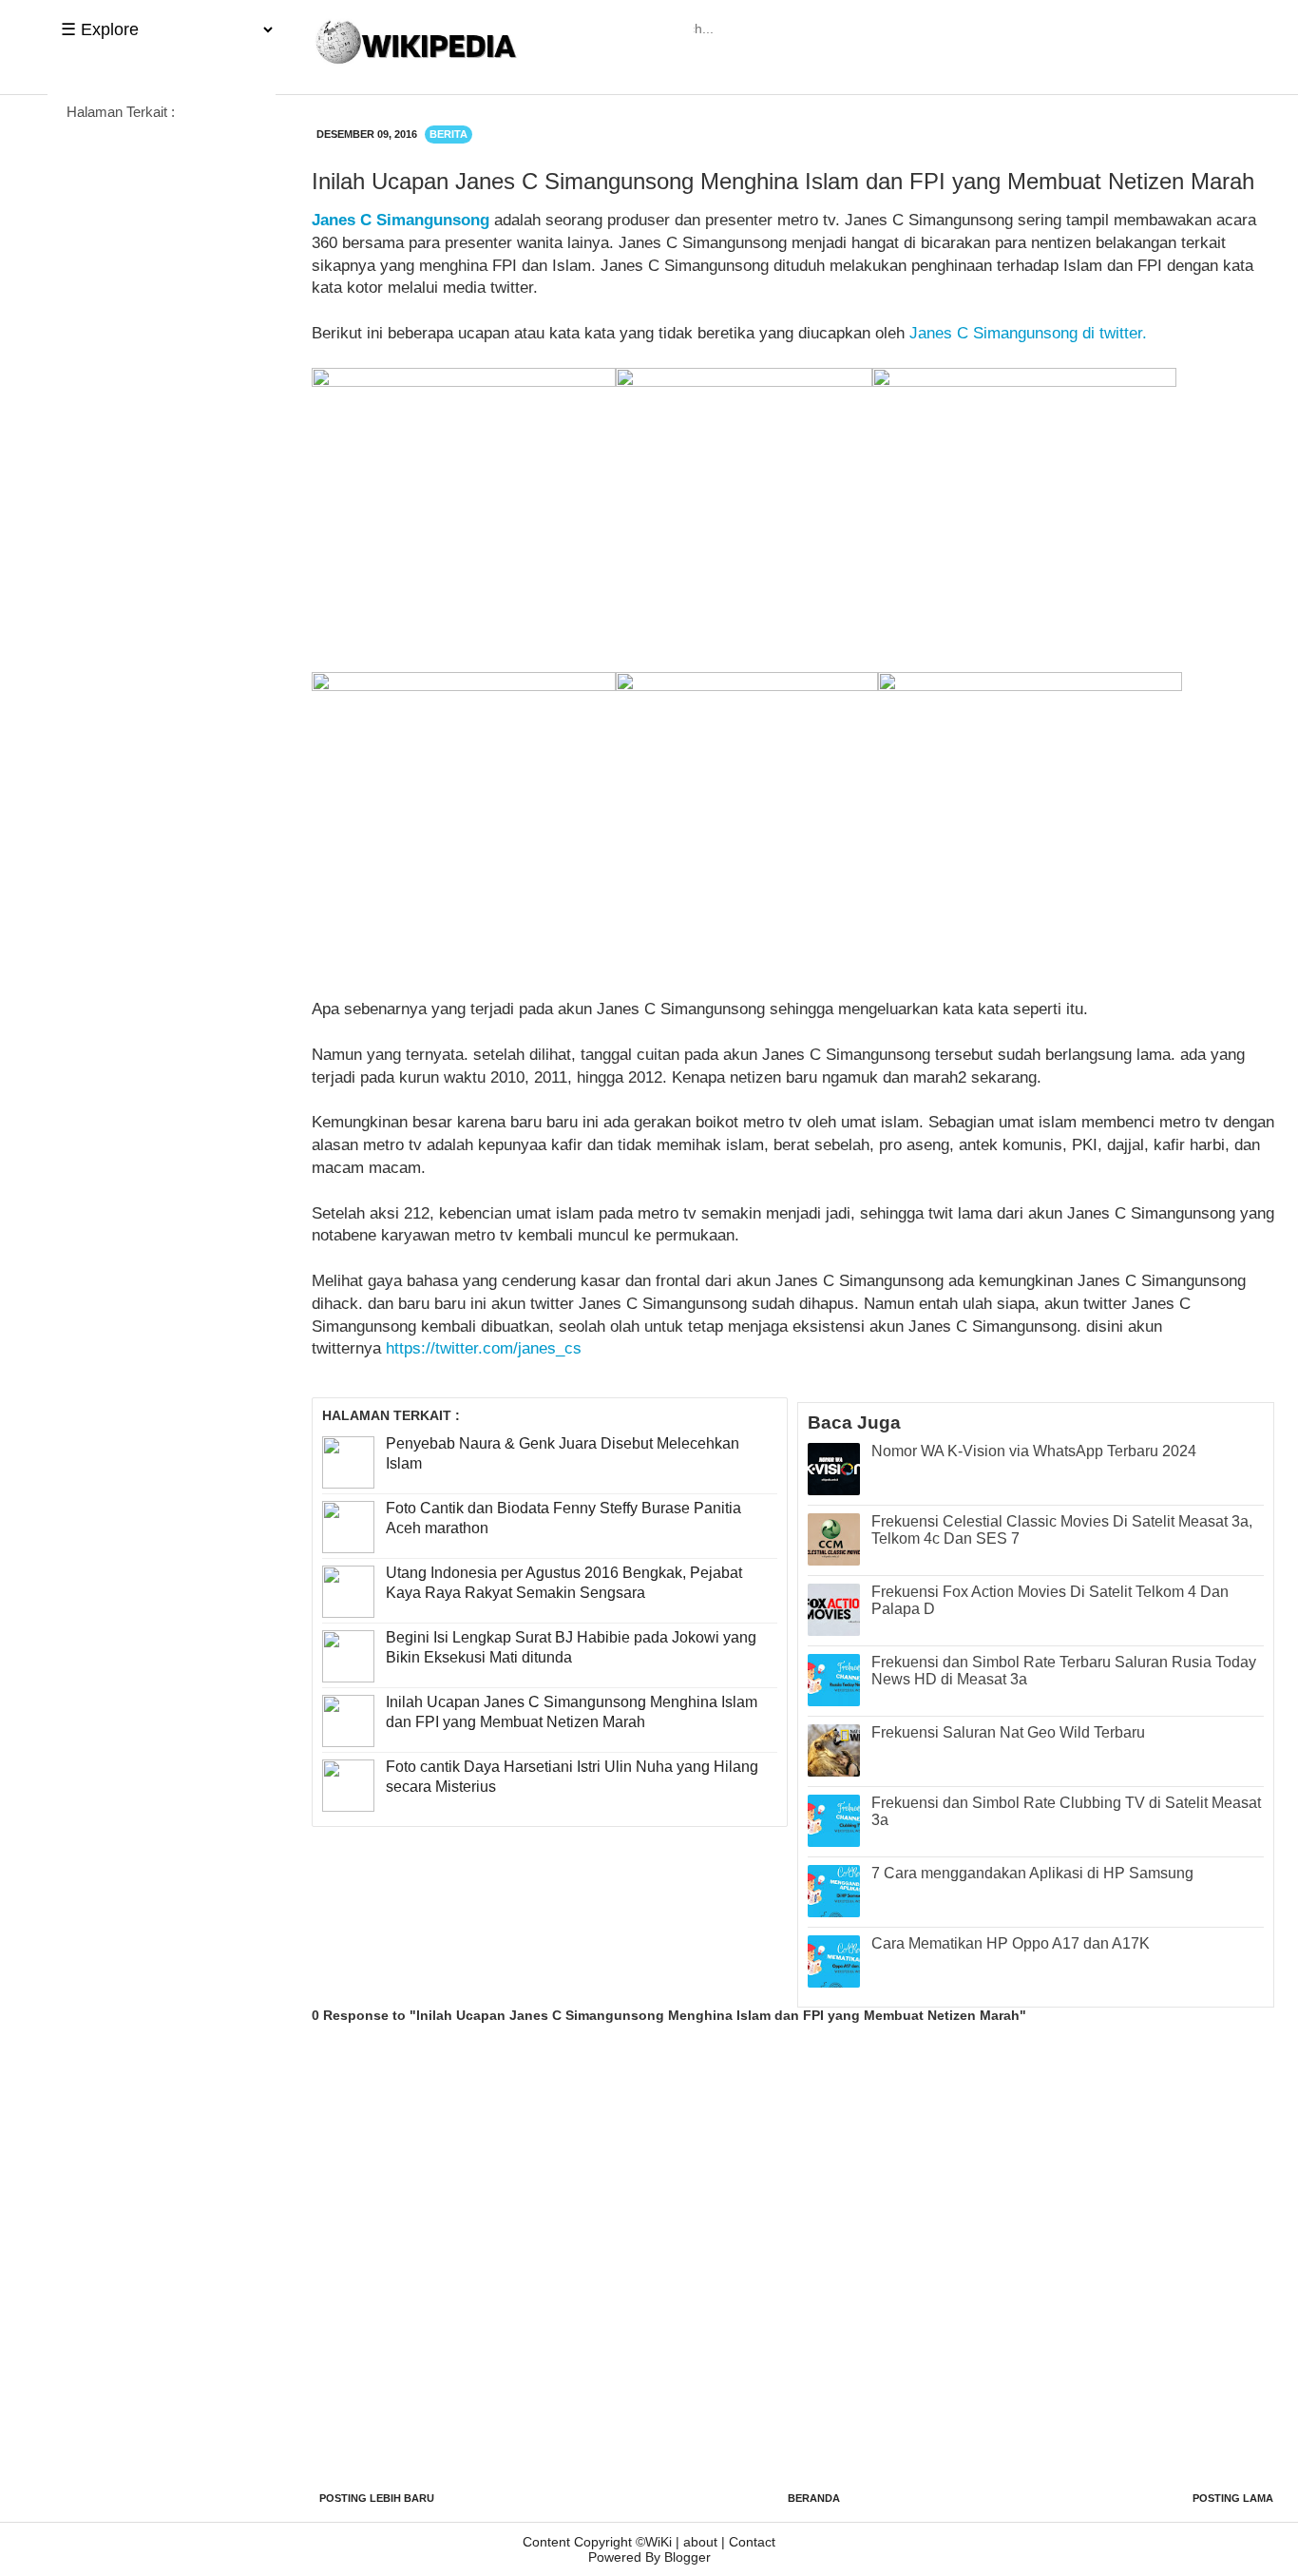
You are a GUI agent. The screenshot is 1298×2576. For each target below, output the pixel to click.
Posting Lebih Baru (377, 2498)
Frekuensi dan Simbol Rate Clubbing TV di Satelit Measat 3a (1066, 1811)
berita (449, 134)
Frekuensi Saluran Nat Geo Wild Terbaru (1008, 1732)
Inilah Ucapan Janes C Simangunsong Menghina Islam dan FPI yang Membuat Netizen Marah (572, 1712)
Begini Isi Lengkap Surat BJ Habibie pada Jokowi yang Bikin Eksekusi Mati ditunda (571, 1647)
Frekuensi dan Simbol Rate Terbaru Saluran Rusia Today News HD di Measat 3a (1064, 1671)
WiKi (659, 2542)
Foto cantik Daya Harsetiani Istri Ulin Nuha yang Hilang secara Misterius (572, 1777)
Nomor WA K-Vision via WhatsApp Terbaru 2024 (1034, 1451)
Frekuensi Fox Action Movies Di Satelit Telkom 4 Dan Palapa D (1050, 1600)
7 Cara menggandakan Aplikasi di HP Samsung (1032, 1873)
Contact (752, 2542)
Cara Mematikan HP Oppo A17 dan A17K (1011, 1943)
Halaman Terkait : (121, 112)
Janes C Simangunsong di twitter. (1028, 333)
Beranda (814, 2498)
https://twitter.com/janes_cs (484, 1348)
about (700, 2542)
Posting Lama (1233, 2498)
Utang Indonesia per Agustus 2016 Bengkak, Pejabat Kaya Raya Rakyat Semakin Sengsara (564, 1583)
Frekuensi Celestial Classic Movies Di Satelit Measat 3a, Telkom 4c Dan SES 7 (1062, 1530)
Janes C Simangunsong (401, 220)
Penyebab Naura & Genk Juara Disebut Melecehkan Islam (563, 1453)
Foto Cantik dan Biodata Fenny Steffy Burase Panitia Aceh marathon (563, 1518)
